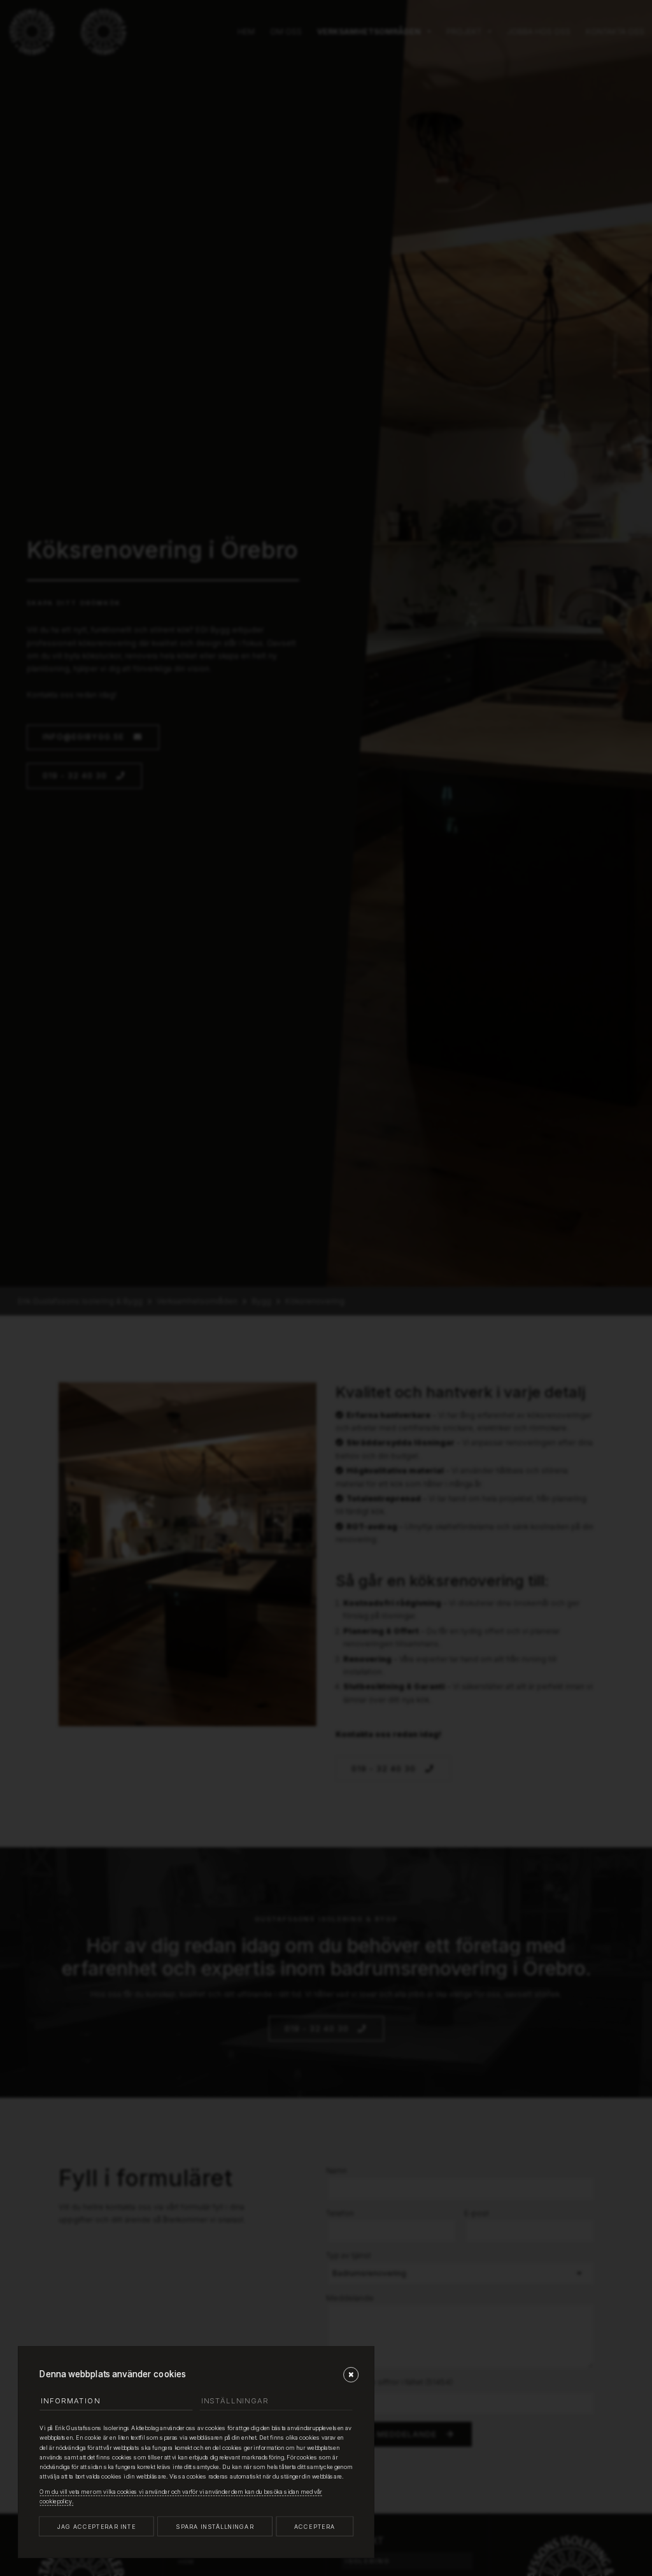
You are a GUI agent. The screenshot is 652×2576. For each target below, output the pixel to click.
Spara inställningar (215, 2527)
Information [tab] (70, 2401)
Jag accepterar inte (96, 2527)
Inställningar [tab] (235, 2401)
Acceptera (315, 2527)
